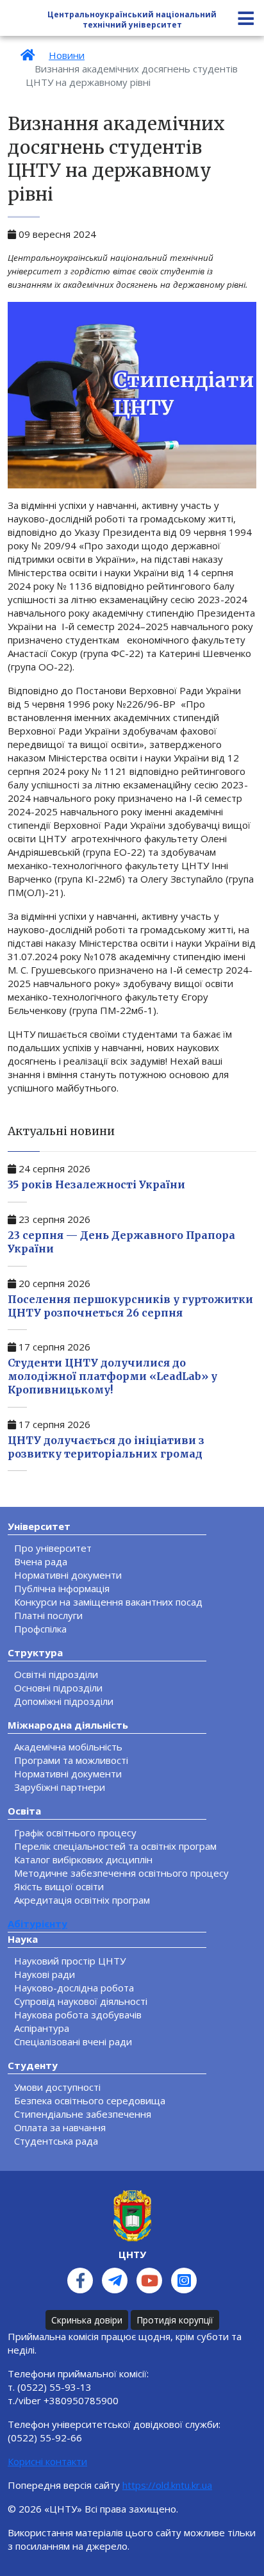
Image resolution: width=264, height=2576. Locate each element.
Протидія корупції (175, 2320)
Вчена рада (41, 1561)
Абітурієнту (37, 1924)
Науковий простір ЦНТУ (70, 1961)
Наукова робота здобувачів (78, 2015)
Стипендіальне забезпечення (83, 2114)
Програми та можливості (71, 1760)
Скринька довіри (87, 2320)
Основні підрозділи (58, 1688)
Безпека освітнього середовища (90, 2100)
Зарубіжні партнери (60, 1787)
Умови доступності (57, 2087)
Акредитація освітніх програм (82, 1900)
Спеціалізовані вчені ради (73, 2041)
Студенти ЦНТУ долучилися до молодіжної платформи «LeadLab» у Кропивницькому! (112, 1376)
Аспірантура (42, 2028)
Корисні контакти (47, 2461)
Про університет (53, 1548)
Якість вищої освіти (59, 1886)
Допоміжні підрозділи (64, 1701)
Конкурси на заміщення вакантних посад (108, 1602)
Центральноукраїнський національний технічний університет (132, 20)
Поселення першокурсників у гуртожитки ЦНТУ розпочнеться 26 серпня (130, 1306)
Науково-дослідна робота (74, 1988)
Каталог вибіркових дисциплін (83, 1859)
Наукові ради (45, 1974)
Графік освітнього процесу (75, 1832)
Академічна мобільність (68, 1747)
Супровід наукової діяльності (81, 2001)
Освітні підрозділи (56, 1674)
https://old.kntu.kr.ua (167, 2485)
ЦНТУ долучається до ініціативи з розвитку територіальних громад (106, 1447)
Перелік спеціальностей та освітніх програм (115, 1846)
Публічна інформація (62, 1588)
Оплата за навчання (60, 2127)
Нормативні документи (68, 1575)
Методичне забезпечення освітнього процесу (121, 1873)
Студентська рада (56, 2141)
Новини (67, 55)
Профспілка (40, 1629)
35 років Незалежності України (96, 1184)
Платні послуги (48, 1615)
